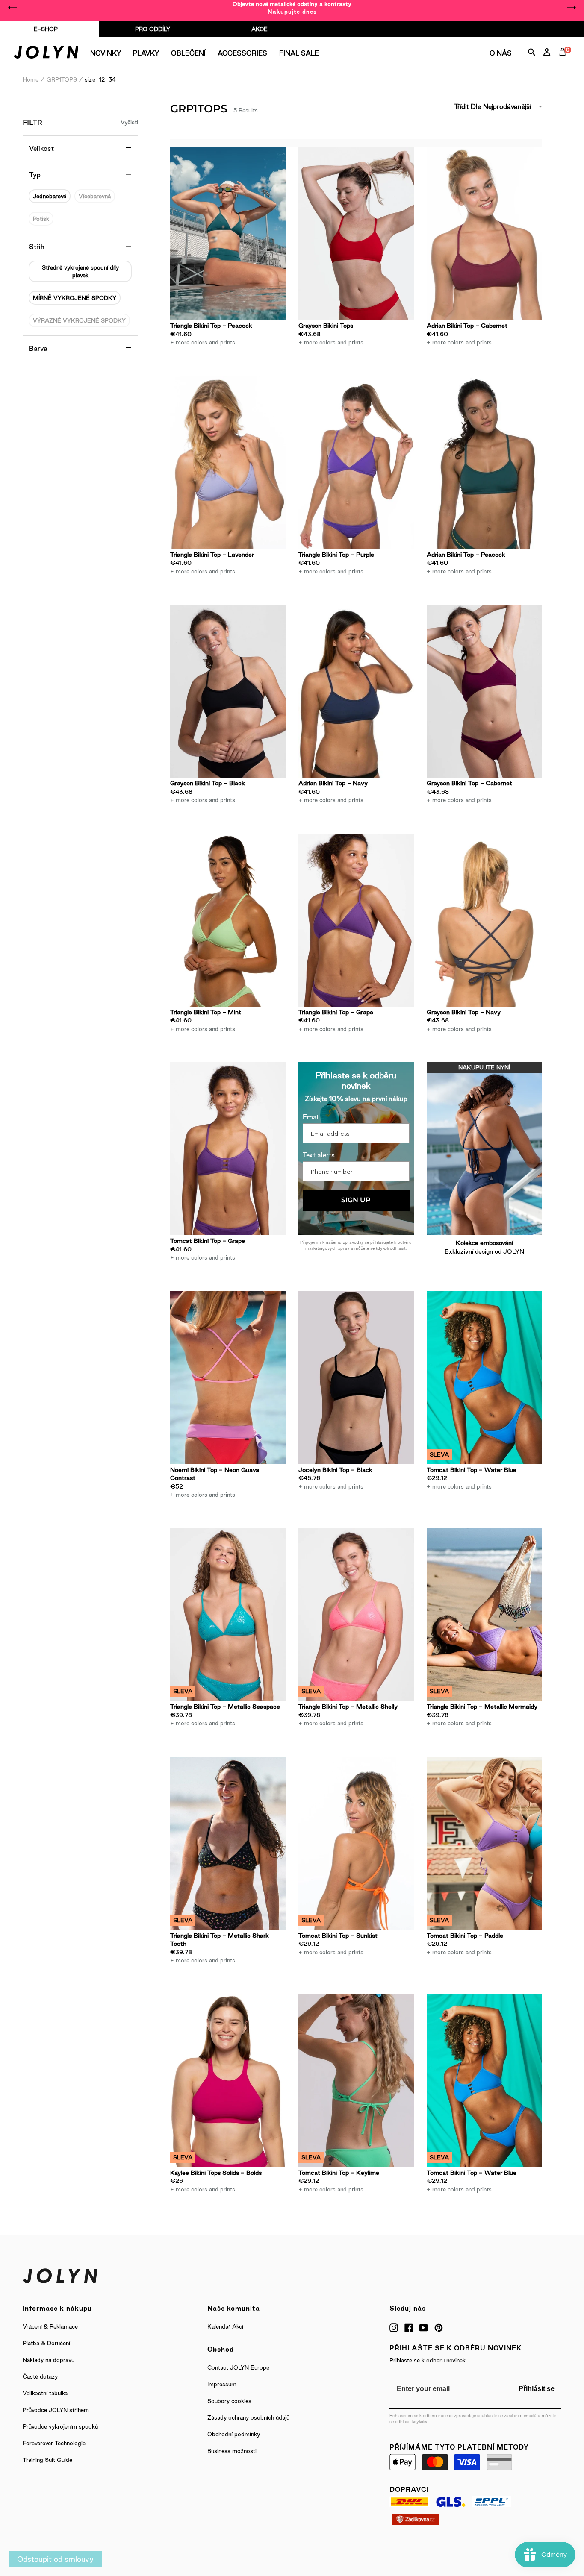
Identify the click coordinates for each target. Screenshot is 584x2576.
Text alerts (319, 1155)
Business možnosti (232, 2451)
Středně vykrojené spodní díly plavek (80, 271)
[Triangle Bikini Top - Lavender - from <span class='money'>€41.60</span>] (228, 463)
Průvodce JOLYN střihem (56, 2410)
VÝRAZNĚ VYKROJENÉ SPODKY (79, 320)
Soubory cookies (229, 2401)
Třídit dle (467, 107)
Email (311, 1117)
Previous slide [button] (13, 8)
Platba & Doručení (46, 2343)
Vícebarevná (95, 196)
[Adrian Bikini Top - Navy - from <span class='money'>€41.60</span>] (356, 691)
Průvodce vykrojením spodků (60, 2426)
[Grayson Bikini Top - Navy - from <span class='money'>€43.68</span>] (484, 920)
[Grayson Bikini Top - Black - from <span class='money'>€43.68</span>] (228, 691)
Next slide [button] (571, 8)
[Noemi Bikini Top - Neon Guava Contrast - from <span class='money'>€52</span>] (228, 1378)
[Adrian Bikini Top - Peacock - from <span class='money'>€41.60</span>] (484, 463)
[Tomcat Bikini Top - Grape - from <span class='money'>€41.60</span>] (228, 1149)
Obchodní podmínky (234, 2434)
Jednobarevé (50, 196)
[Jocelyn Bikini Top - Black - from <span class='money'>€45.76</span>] (356, 1378)
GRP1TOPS (62, 79)
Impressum (222, 2384)
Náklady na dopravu (49, 2360)
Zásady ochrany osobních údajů (248, 2417)
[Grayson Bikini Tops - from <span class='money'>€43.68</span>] (356, 234)
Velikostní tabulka (45, 2393)
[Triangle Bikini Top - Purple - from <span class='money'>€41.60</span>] (356, 463)
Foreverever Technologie (54, 2443)
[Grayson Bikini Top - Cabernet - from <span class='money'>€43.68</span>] (484, 691)
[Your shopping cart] (564, 62)
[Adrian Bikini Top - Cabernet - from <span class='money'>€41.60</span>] (484, 234)
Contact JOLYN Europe (238, 2367)
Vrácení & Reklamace (50, 2326)
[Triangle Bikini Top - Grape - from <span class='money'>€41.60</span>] (356, 920)
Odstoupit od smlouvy (55, 2559)
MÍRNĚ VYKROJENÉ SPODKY (75, 298)
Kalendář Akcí (225, 2326)
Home (31, 79)
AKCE (260, 29)
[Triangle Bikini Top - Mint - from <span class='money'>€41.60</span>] (228, 920)
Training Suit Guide (47, 2460)
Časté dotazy (40, 2376)
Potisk (41, 219)
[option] (292, 8)
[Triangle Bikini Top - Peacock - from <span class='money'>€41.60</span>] (228, 234)
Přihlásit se (537, 2389)
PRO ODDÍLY (153, 29)
